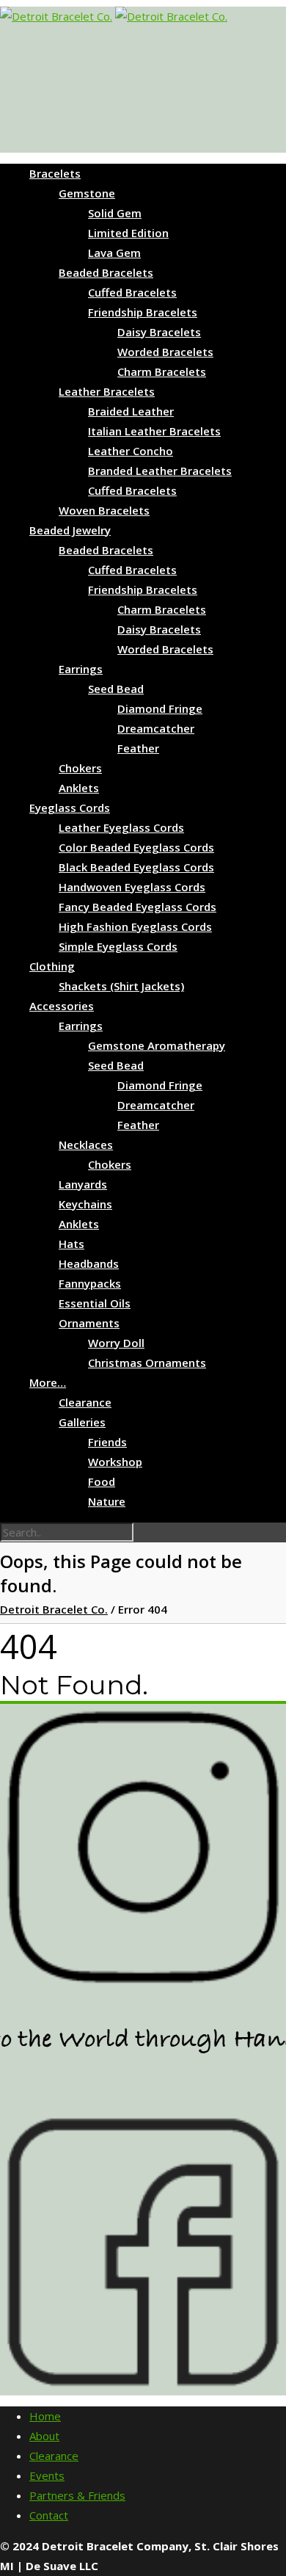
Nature (107, 1501)
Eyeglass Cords (70, 808)
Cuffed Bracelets (132, 292)
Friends (107, 1442)
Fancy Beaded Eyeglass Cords (137, 907)
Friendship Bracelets (143, 312)
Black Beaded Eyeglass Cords (136, 867)
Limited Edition (128, 233)
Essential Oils (95, 1303)
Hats (71, 1244)
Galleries (82, 1422)
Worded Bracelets (165, 352)
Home (45, 2416)
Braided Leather (131, 411)
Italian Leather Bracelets (154, 431)
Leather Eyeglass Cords (121, 827)
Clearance (85, 1402)
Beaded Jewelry (70, 530)
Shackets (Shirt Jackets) (121, 986)
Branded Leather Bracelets (160, 471)
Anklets (79, 788)
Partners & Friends (77, 2495)
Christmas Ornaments (147, 1363)
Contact (49, 2515)
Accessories (62, 1006)
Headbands (89, 1263)
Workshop (115, 1462)
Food (102, 1481)
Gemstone (87, 193)
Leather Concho (131, 451)
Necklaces (86, 1144)
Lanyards (83, 1184)
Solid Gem (115, 213)
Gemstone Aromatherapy (157, 1045)
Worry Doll (116, 1343)
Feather (138, 748)
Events (47, 2475)
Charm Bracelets (162, 371)
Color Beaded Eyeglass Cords (136, 847)
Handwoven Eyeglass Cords (132, 887)
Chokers (80, 768)
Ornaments (89, 1323)
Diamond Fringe (160, 708)
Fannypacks (90, 1283)
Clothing (52, 966)
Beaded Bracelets (106, 272)
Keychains (85, 1204)
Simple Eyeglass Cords (118, 946)
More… (48, 1382)
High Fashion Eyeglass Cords (135, 926)
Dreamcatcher (156, 728)
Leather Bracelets (107, 391)
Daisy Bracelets (159, 332)
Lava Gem (114, 253)
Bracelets (55, 173)
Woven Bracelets (104, 510)
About (44, 2436)
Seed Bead (116, 689)
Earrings (81, 669)
